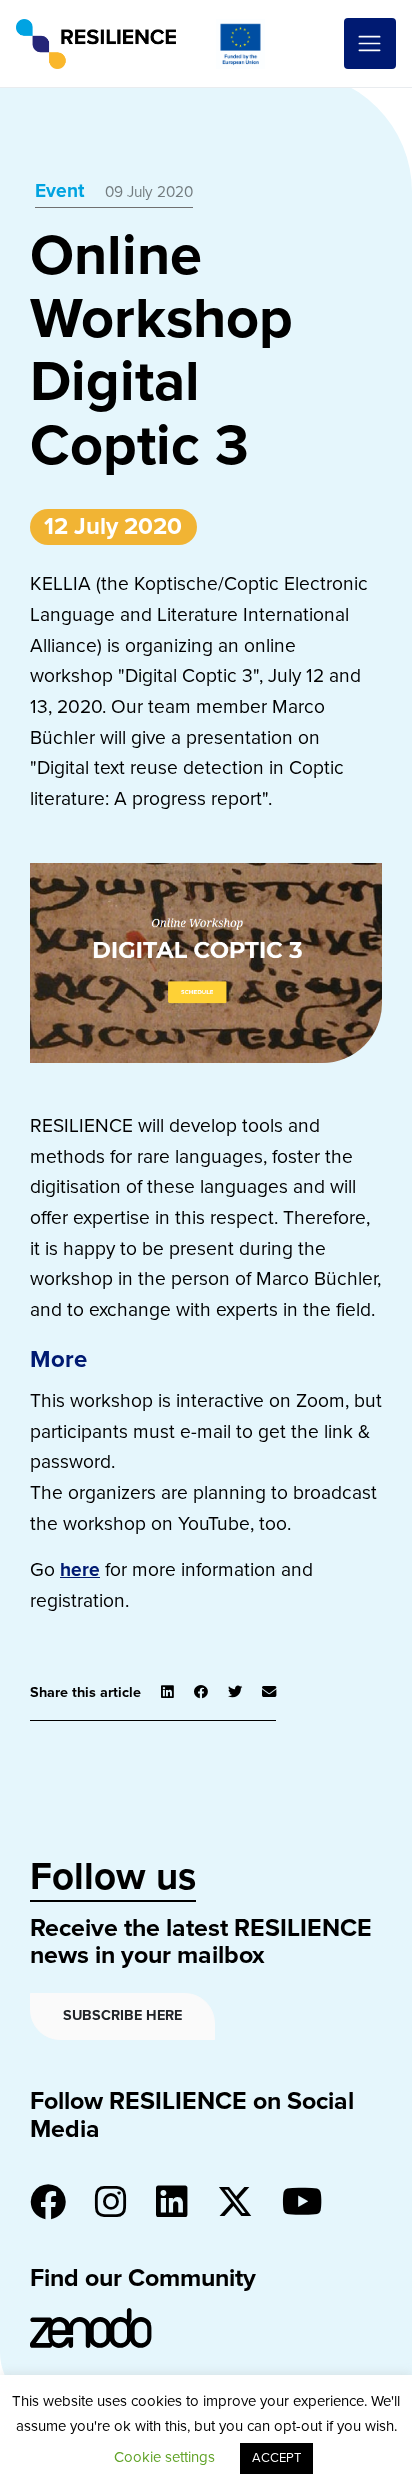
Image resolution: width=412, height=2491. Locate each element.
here (80, 1569)
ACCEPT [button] (276, 2458)
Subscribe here (122, 2015)
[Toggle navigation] (370, 44)
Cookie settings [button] (164, 2457)
